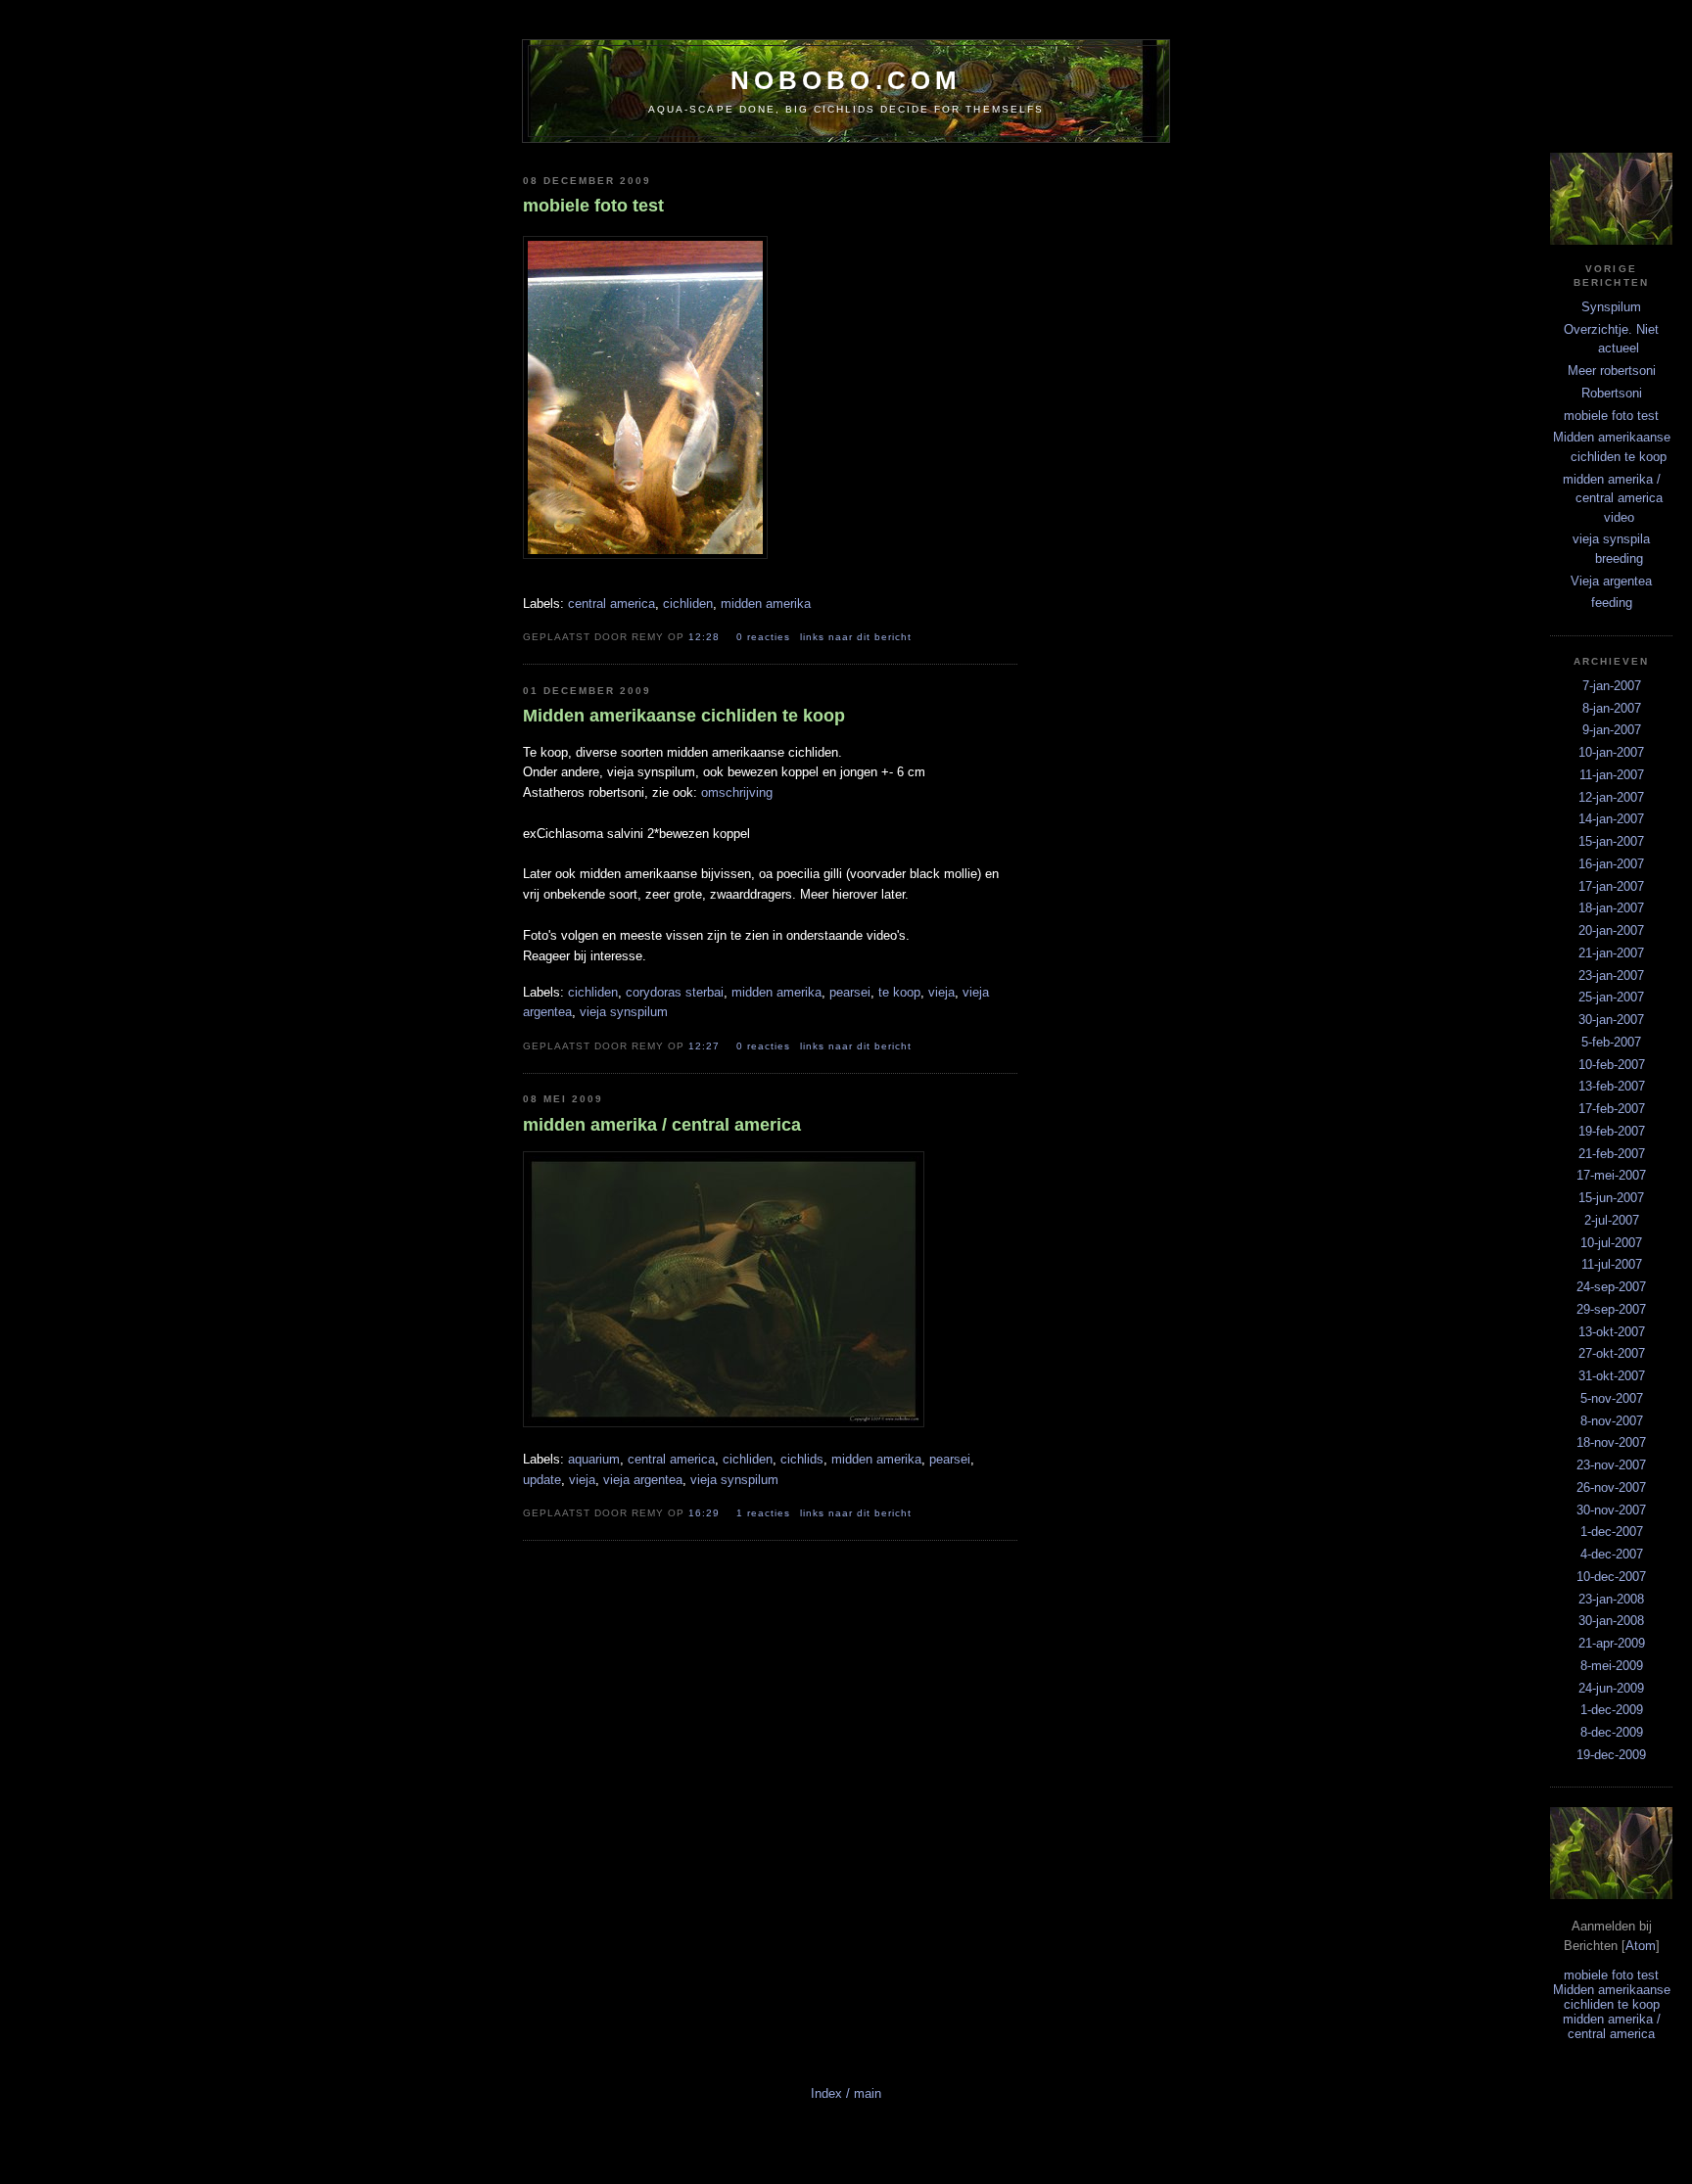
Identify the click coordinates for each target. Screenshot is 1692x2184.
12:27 (706, 1046)
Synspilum (1611, 307)
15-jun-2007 (1611, 1198)
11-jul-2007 (1612, 1264)
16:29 (706, 1513)
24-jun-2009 (1611, 1688)
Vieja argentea (1611, 581)
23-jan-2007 (1611, 976)
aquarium (594, 1459)
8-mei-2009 (1612, 1666)
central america (611, 604)
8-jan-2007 (1612, 708)
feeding (1612, 603)
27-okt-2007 (1612, 1353)
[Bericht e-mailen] (932, 636)
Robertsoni (1612, 393)
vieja (941, 992)
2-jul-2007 (1612, 1220)
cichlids (802, 1459)
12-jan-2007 (1611, 797)
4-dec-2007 (1612, 1554)
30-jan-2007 (1611, 1020)
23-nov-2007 (1611, 1465)
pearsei (850, 992)
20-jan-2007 (1611, 930)
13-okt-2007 (1612, 1332)
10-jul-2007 (1611, 1243)
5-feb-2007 (1611, 1042)
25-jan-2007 (1611, 997)
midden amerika (766, 604)
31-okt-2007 (1612, 1376)
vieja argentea (643, 1480)
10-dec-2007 (1611, 1577)
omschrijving (737, 792)
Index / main (846, 2093)
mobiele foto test (1611, 416)
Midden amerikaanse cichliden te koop (1612, 1997)
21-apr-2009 (1612, 1643)
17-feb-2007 (1612, 1109)
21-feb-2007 (1612, 1154)
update (542, 1480)
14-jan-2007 (1611, 819)
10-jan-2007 (1611, 752)
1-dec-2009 (1612, 1710)
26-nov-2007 (1611, 1487)
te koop (899, 992)
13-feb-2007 (1612, 1086)
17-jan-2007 (1611, 886)
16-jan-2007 (1611, 864)
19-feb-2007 (1612, 1131)
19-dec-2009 (1611, 1755)
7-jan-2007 (1612, 686)
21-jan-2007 (1611, 953)
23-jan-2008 (1611, 1599)
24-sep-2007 (1611, 1287)
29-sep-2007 (1611, 1309)
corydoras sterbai (675, 992)
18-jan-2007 (1611, 908)
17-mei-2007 (1611, 1175)
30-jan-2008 (1611, 1621)
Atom (1641, 1946)
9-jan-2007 (1612, 730)
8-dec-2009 (1612, 1732)
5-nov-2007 (1612, 1398)
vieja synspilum (624, 1012)
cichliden (688, 604)
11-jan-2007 (1612, 775)
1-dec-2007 (1612, 1532)
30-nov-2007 (1611, 1510)
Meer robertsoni (1612, 371)
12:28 (706, 637)
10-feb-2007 (1612, 1065)
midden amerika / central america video (1613, 498)
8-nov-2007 (1612, 1421)
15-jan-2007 (1611, 841)
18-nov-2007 (1611, 1442)
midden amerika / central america (1612, 2026)
